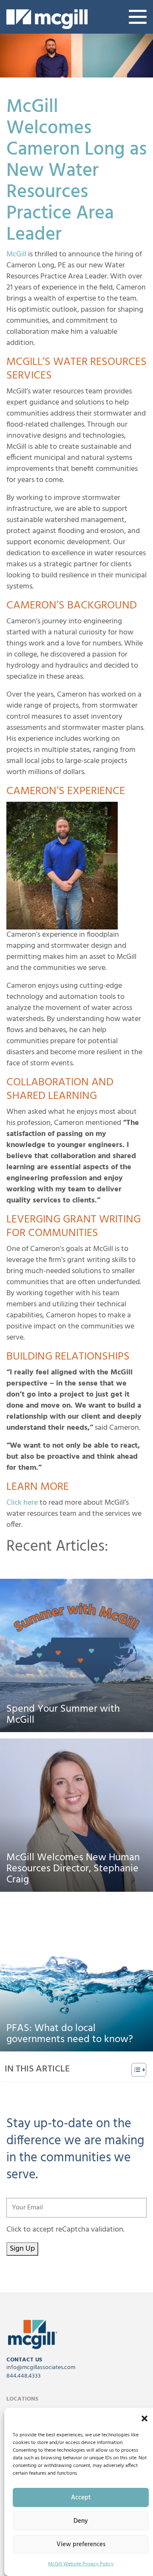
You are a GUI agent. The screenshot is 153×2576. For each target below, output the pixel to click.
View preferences (81, 2544)
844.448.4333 (24, 2376)
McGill (16, 254)
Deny (81, 2521)
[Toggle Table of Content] (135, 2070)
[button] (144, 2418)
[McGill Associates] (47, 19)
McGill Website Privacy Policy (81, 2564)
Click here (22, 1503)
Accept (81, 2498)
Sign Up (22, 2249)
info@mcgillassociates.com (41, 2368)
